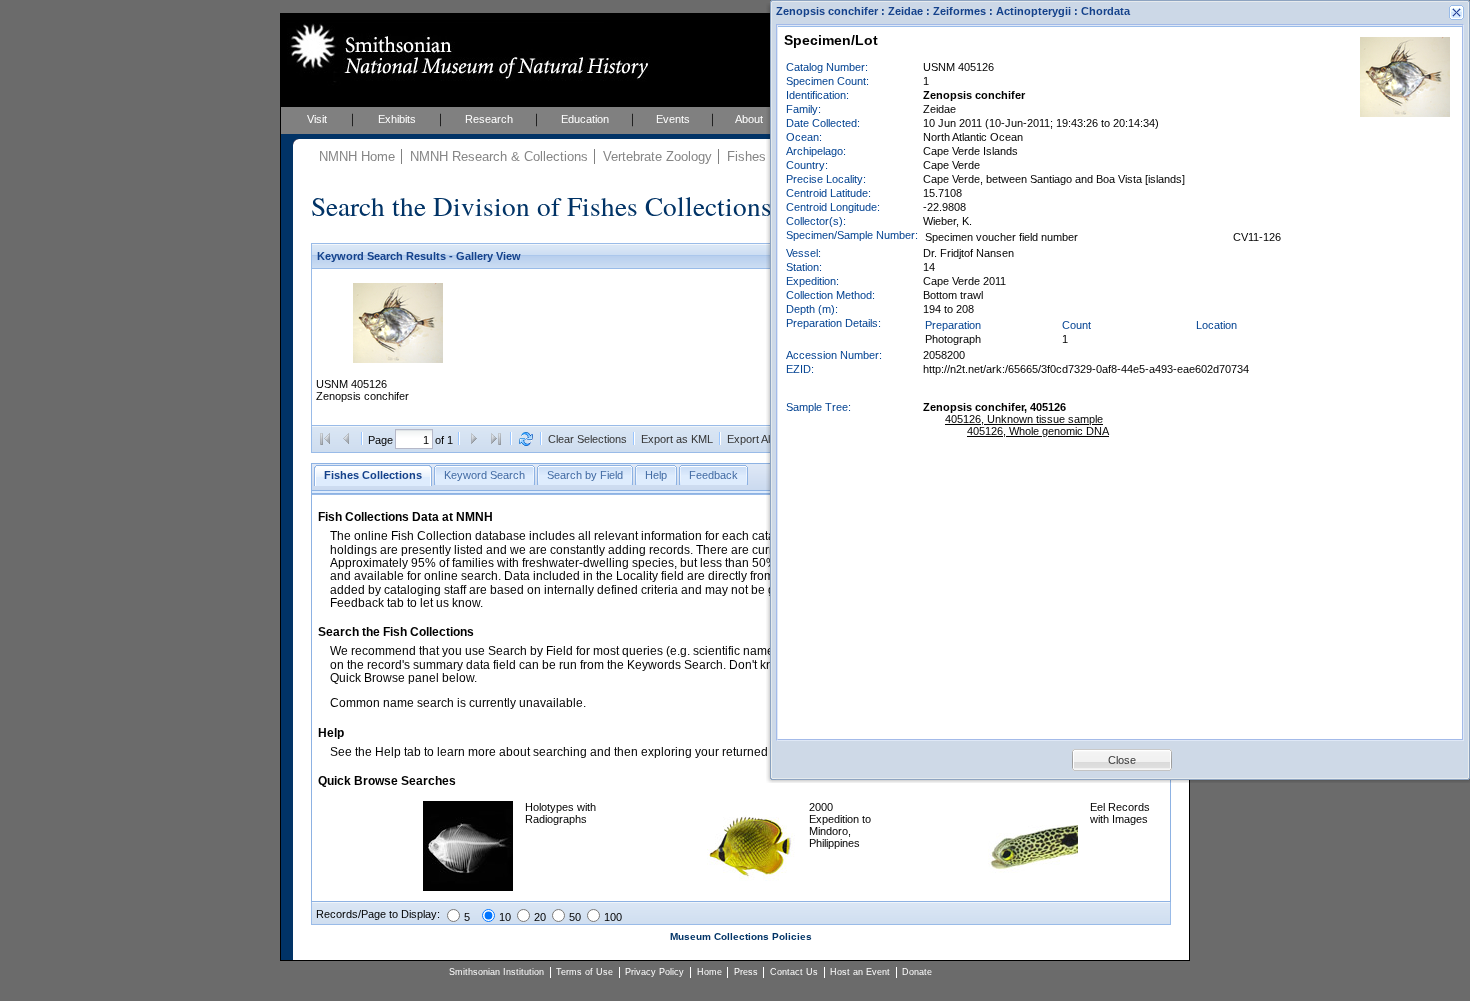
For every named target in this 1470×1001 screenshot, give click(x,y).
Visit (317, 119)
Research (489, 119)
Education (585, 119)
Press (746, 972)
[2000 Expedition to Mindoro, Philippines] (752, 887)
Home (709, 972)
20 (540, 917)
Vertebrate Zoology (657, 156)
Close (1122, 760)
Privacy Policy (654, 972)
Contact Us (794, 972)
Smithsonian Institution (496, 972)
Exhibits (397, 119)
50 (575, 917)
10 (505, 917)
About (749, 119)
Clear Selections (587, 439)
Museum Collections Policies (741, 936)
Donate (917, 972)
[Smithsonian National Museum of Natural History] (465, 51)
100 (613, 917)
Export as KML (677, 439)
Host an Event (860, 972)
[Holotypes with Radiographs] (468, 887)
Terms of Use (584, 972)
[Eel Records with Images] (1033, 887)
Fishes (746, 156)
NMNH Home (357, 156)
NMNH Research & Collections (499, 156)
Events (673, 119)
